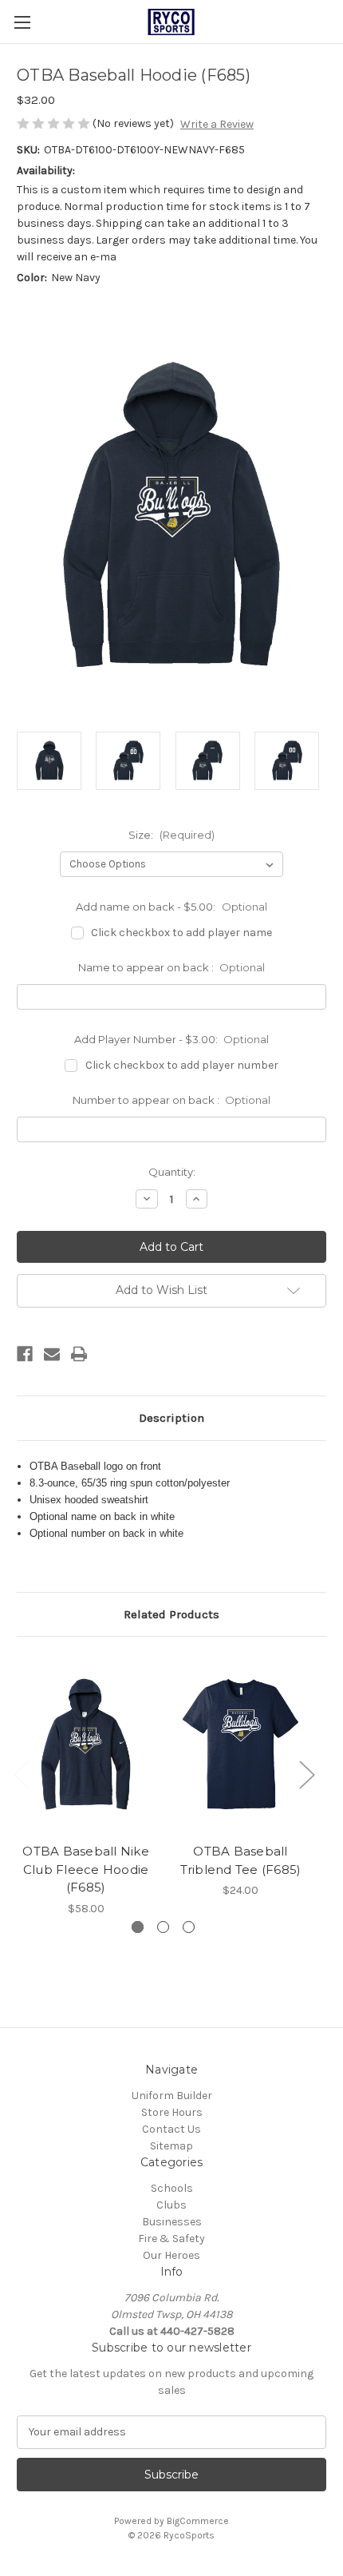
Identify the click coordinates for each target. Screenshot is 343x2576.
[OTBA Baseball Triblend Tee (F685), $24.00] (240, 1744)
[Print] (79, 1354)
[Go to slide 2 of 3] (163, 1927)
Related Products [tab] (171, 1614)
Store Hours (172, 2112)
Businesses (172, 2222)
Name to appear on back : (172, 967)
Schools (172, 2188)
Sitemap (171, 2146)
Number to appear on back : (172, 1100)
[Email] (52, 1354)
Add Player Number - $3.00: (172, 1039)
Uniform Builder (172, 2096)
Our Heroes (171, 2255)
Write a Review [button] (217, 124)
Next (306, 1774)
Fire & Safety (171, 2239)
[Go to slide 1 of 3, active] (138, 1927)
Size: (171, 835)
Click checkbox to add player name (181, 933)
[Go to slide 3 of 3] (189, 1927)
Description (171, 1418)
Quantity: (172, 1172)
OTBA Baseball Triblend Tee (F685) (241, 1860)
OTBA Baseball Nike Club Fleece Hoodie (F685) (86, 1869)
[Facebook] (25, 1354)
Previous (21, 1774)
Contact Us (171, 2129)
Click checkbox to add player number (182, 1065)
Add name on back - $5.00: (171, 907)
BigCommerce (198, 2521)
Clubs (171, 2205)
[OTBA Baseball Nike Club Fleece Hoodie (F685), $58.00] (86, 1744)
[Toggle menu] (22, 22)
